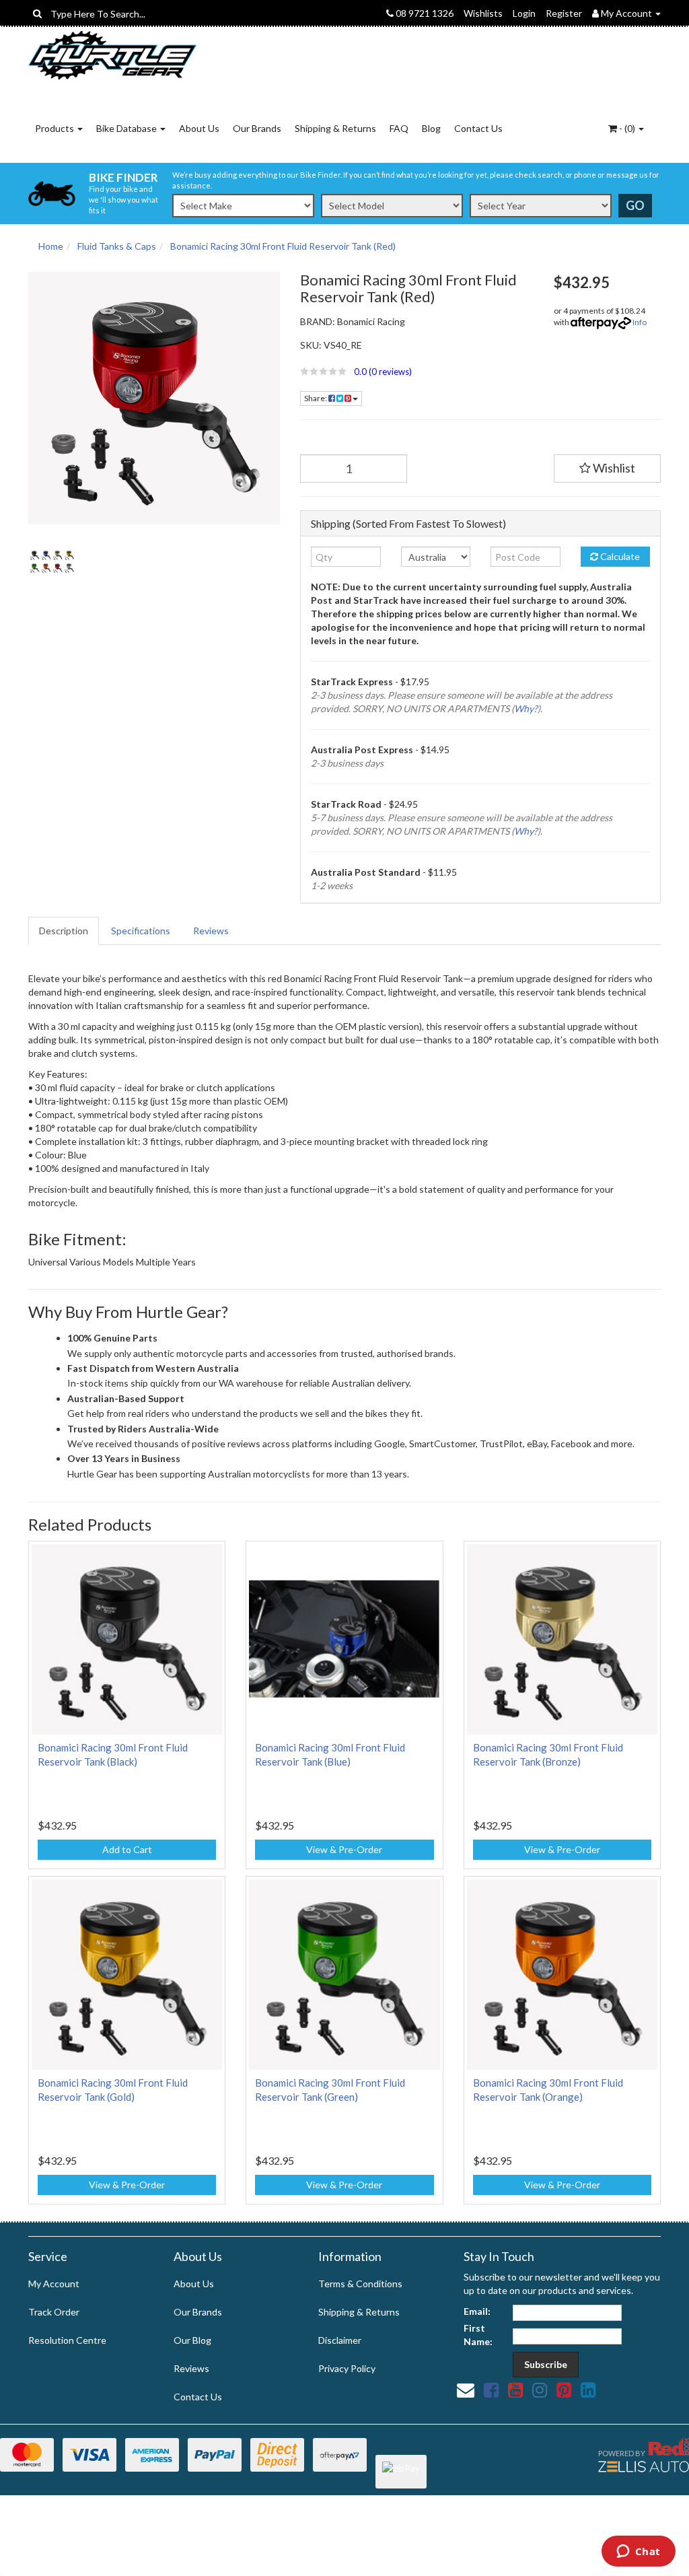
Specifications (141, 931)
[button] (417, 372)
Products (56, 128)
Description (64, 931)
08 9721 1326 (424, 13)
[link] (491, 2390)
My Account (54, 2284)
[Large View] (52, 562)
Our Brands (257, 128)
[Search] (37, 13)
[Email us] (466, 2390)
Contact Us (478, 128)
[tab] (64, 931)
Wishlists (483, 13)
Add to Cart (127, 1849)
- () (627, 128)
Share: (316, 398)
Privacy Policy (347, 2368)
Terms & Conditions (360, 2284)
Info (640, 322)
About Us (199, 128)
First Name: (478, 2335)
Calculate (619, 556)
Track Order (54, 2312)
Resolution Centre (67, 2340)
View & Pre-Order (344, 1849)
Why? (526, 708)
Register (564, 13)
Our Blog (192, 2340)
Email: (477, 2311)
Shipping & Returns (335, 128)
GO (635, 205)
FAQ (399, 128)
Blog (431, 128)
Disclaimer (340, 2340)
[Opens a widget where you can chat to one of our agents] (638, 2552)
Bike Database (128, 128)
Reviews (211, 931)
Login (524, 13)
